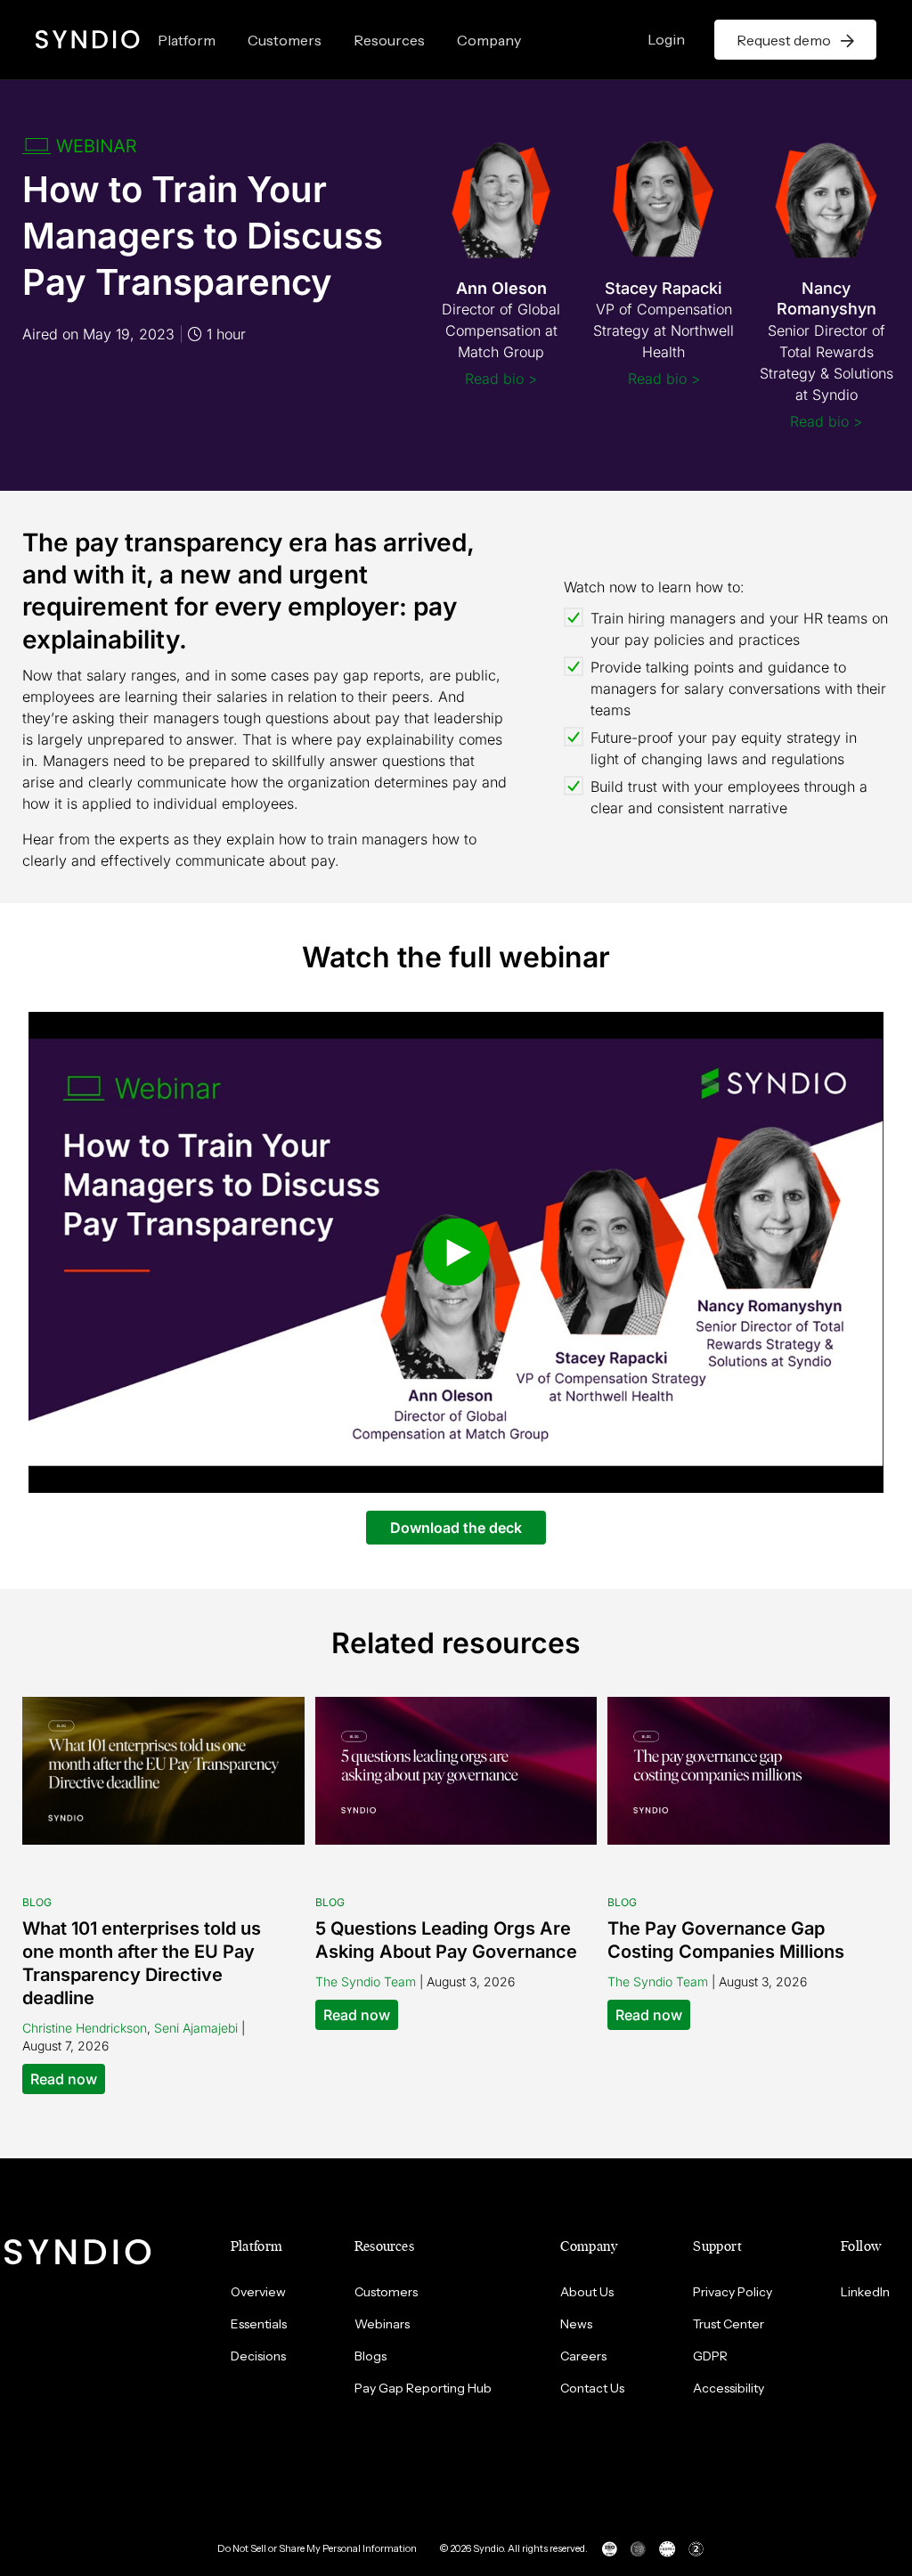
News (576, 2324)
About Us (587, 2292)
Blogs (370, 2356)
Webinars (382, 2324)
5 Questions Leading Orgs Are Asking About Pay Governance (446, 1940)
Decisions (258, 2356)
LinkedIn (865, 2292)
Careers (583, 2356)
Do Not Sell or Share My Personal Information (317, 2548)
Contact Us (592, 2388)
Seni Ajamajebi (196, 2028)
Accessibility (729, 2388)
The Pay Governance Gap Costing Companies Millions (726, 1940)
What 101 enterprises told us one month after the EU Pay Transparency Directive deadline (142, 1963)
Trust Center (729, 2324)
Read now (64, 2079)
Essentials (259, 2324)
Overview (258, 2292)
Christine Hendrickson (85, 2028)
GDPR (710, 2356)
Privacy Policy (733, 2292)
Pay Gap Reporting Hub (423, 2388)
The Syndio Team (366, 1981)
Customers (285, 40)
